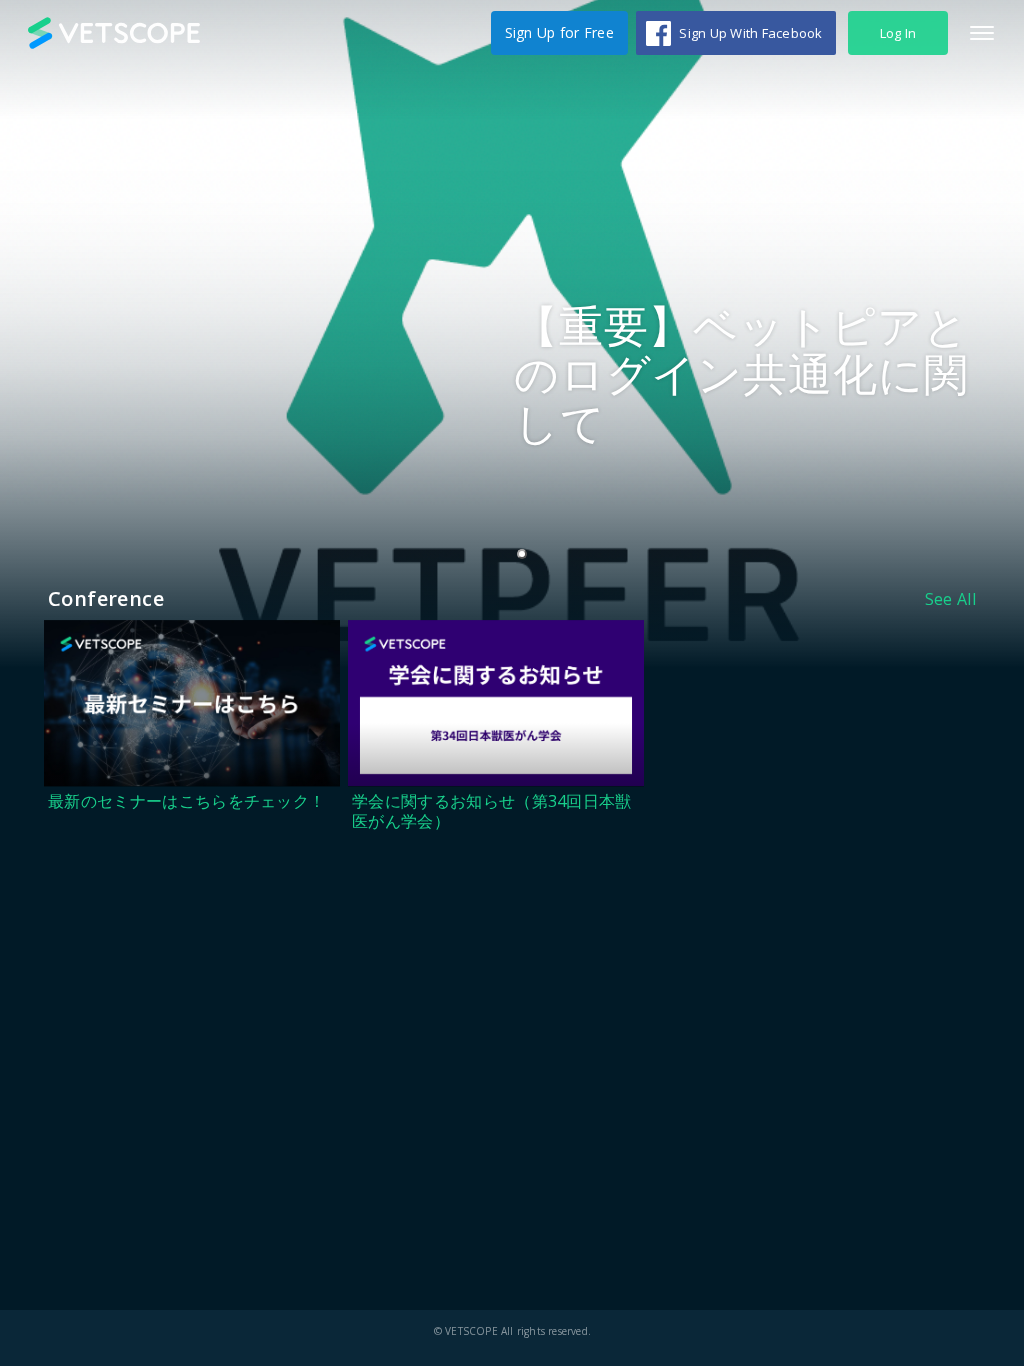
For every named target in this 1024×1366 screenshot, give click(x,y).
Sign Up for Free (559, 32)
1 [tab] (526, 555)
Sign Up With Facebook (750, 33)
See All (950, 599)
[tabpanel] (512, 334)
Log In (898, 33)
